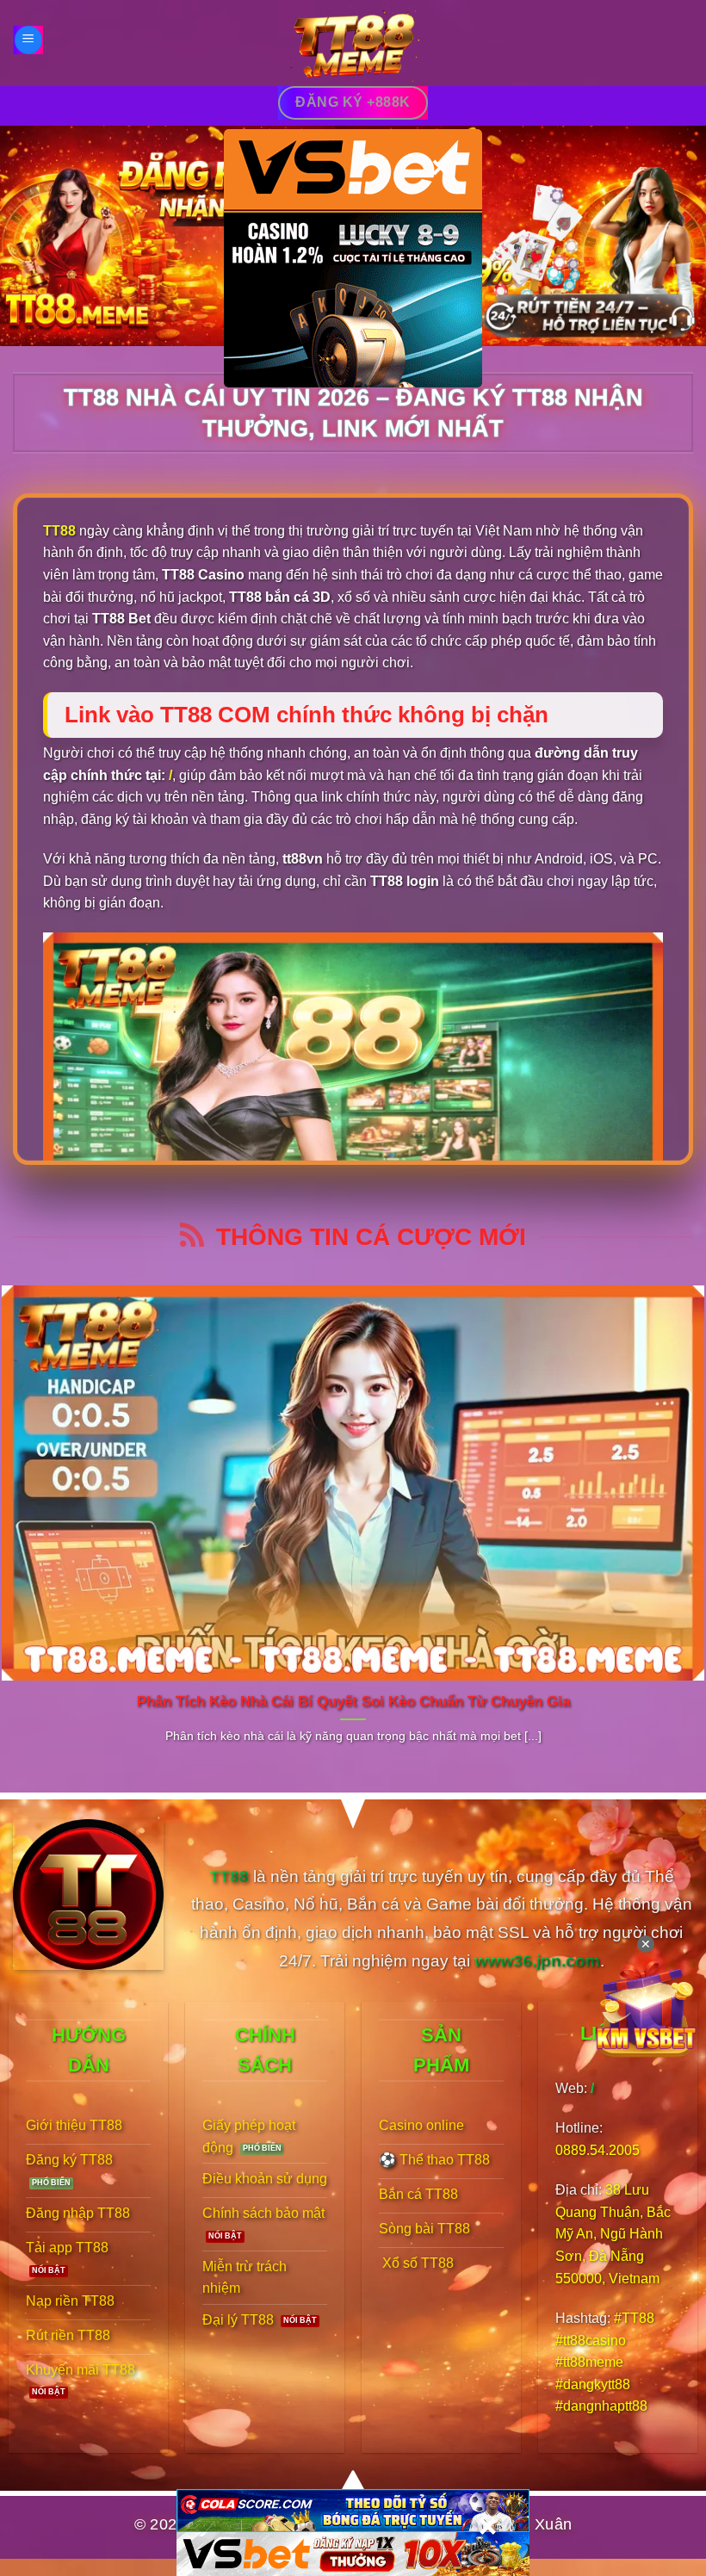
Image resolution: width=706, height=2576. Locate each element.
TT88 (59, 531)
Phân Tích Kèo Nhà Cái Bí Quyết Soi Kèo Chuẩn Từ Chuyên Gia (353, 1702)
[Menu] (28, 40)
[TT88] (353, 43)
